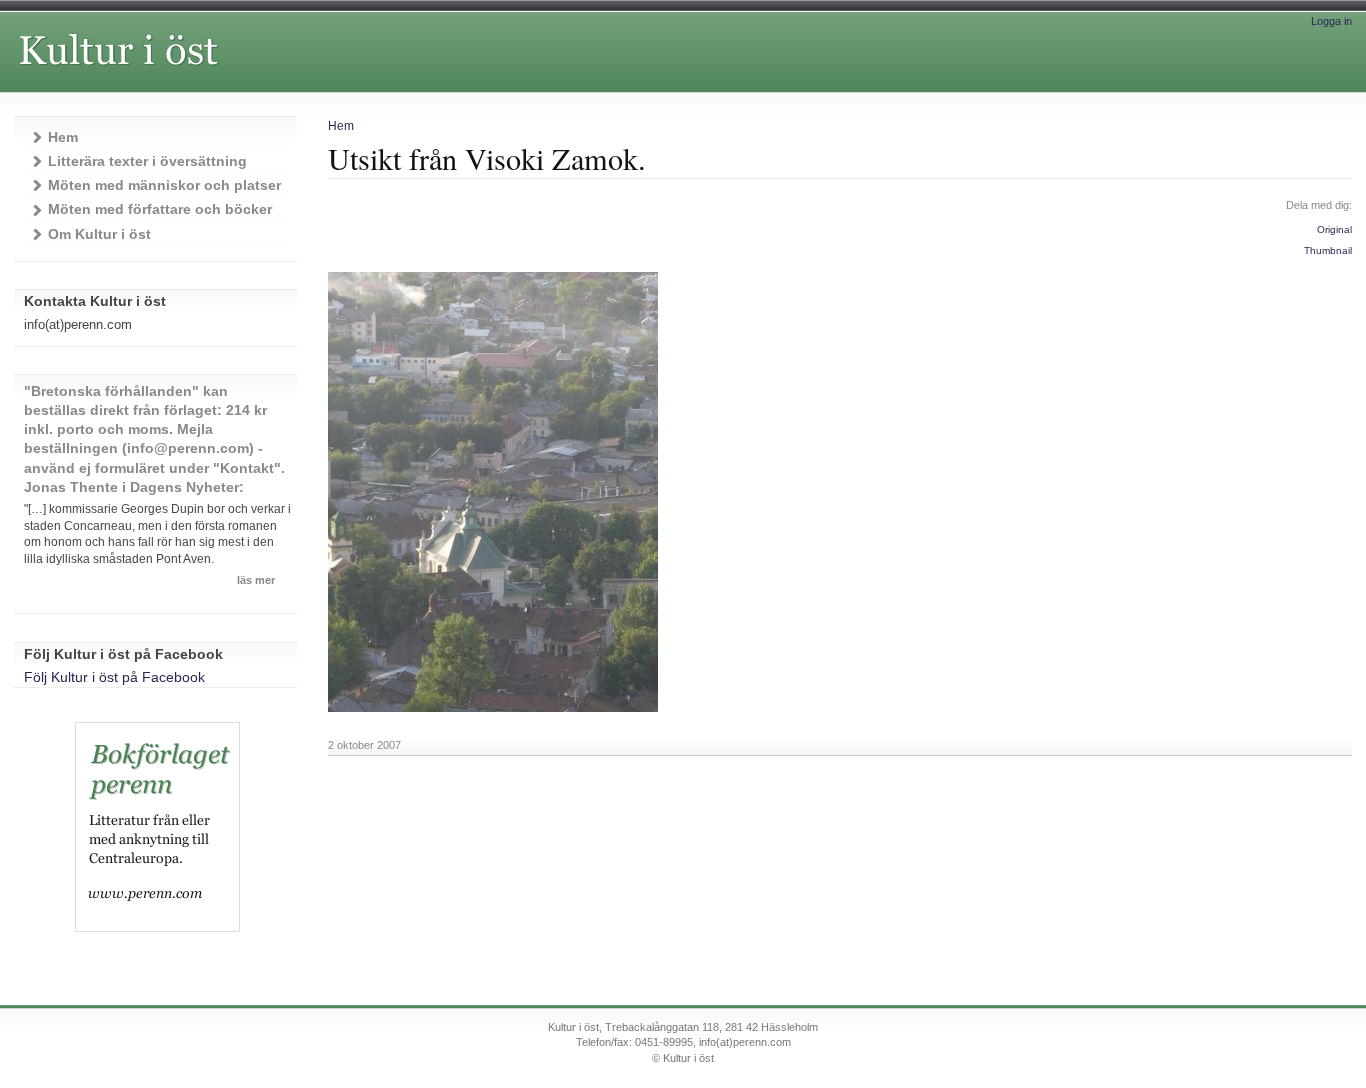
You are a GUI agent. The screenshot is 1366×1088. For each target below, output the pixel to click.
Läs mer (256, 580)
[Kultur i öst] (227, 72)
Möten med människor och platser (164, 185)
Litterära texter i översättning (147, 161)
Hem (341, 126)
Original (1334, 229)
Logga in (1331, 21)
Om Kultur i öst (99, 234)
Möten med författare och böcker (160, 209)
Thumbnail (1328, 250)
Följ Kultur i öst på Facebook (114, 677)
